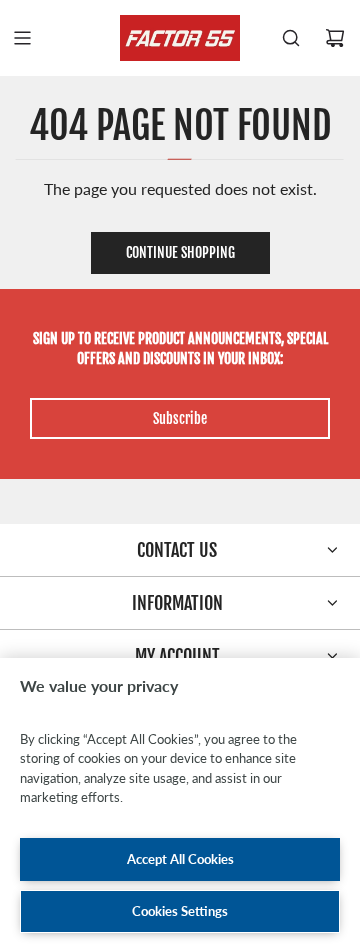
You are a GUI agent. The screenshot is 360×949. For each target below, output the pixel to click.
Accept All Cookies (180, 859)
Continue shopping (180, 252)
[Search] (291, 38)
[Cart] (335, 38)
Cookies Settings (180, 911)
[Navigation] (22, 38)
